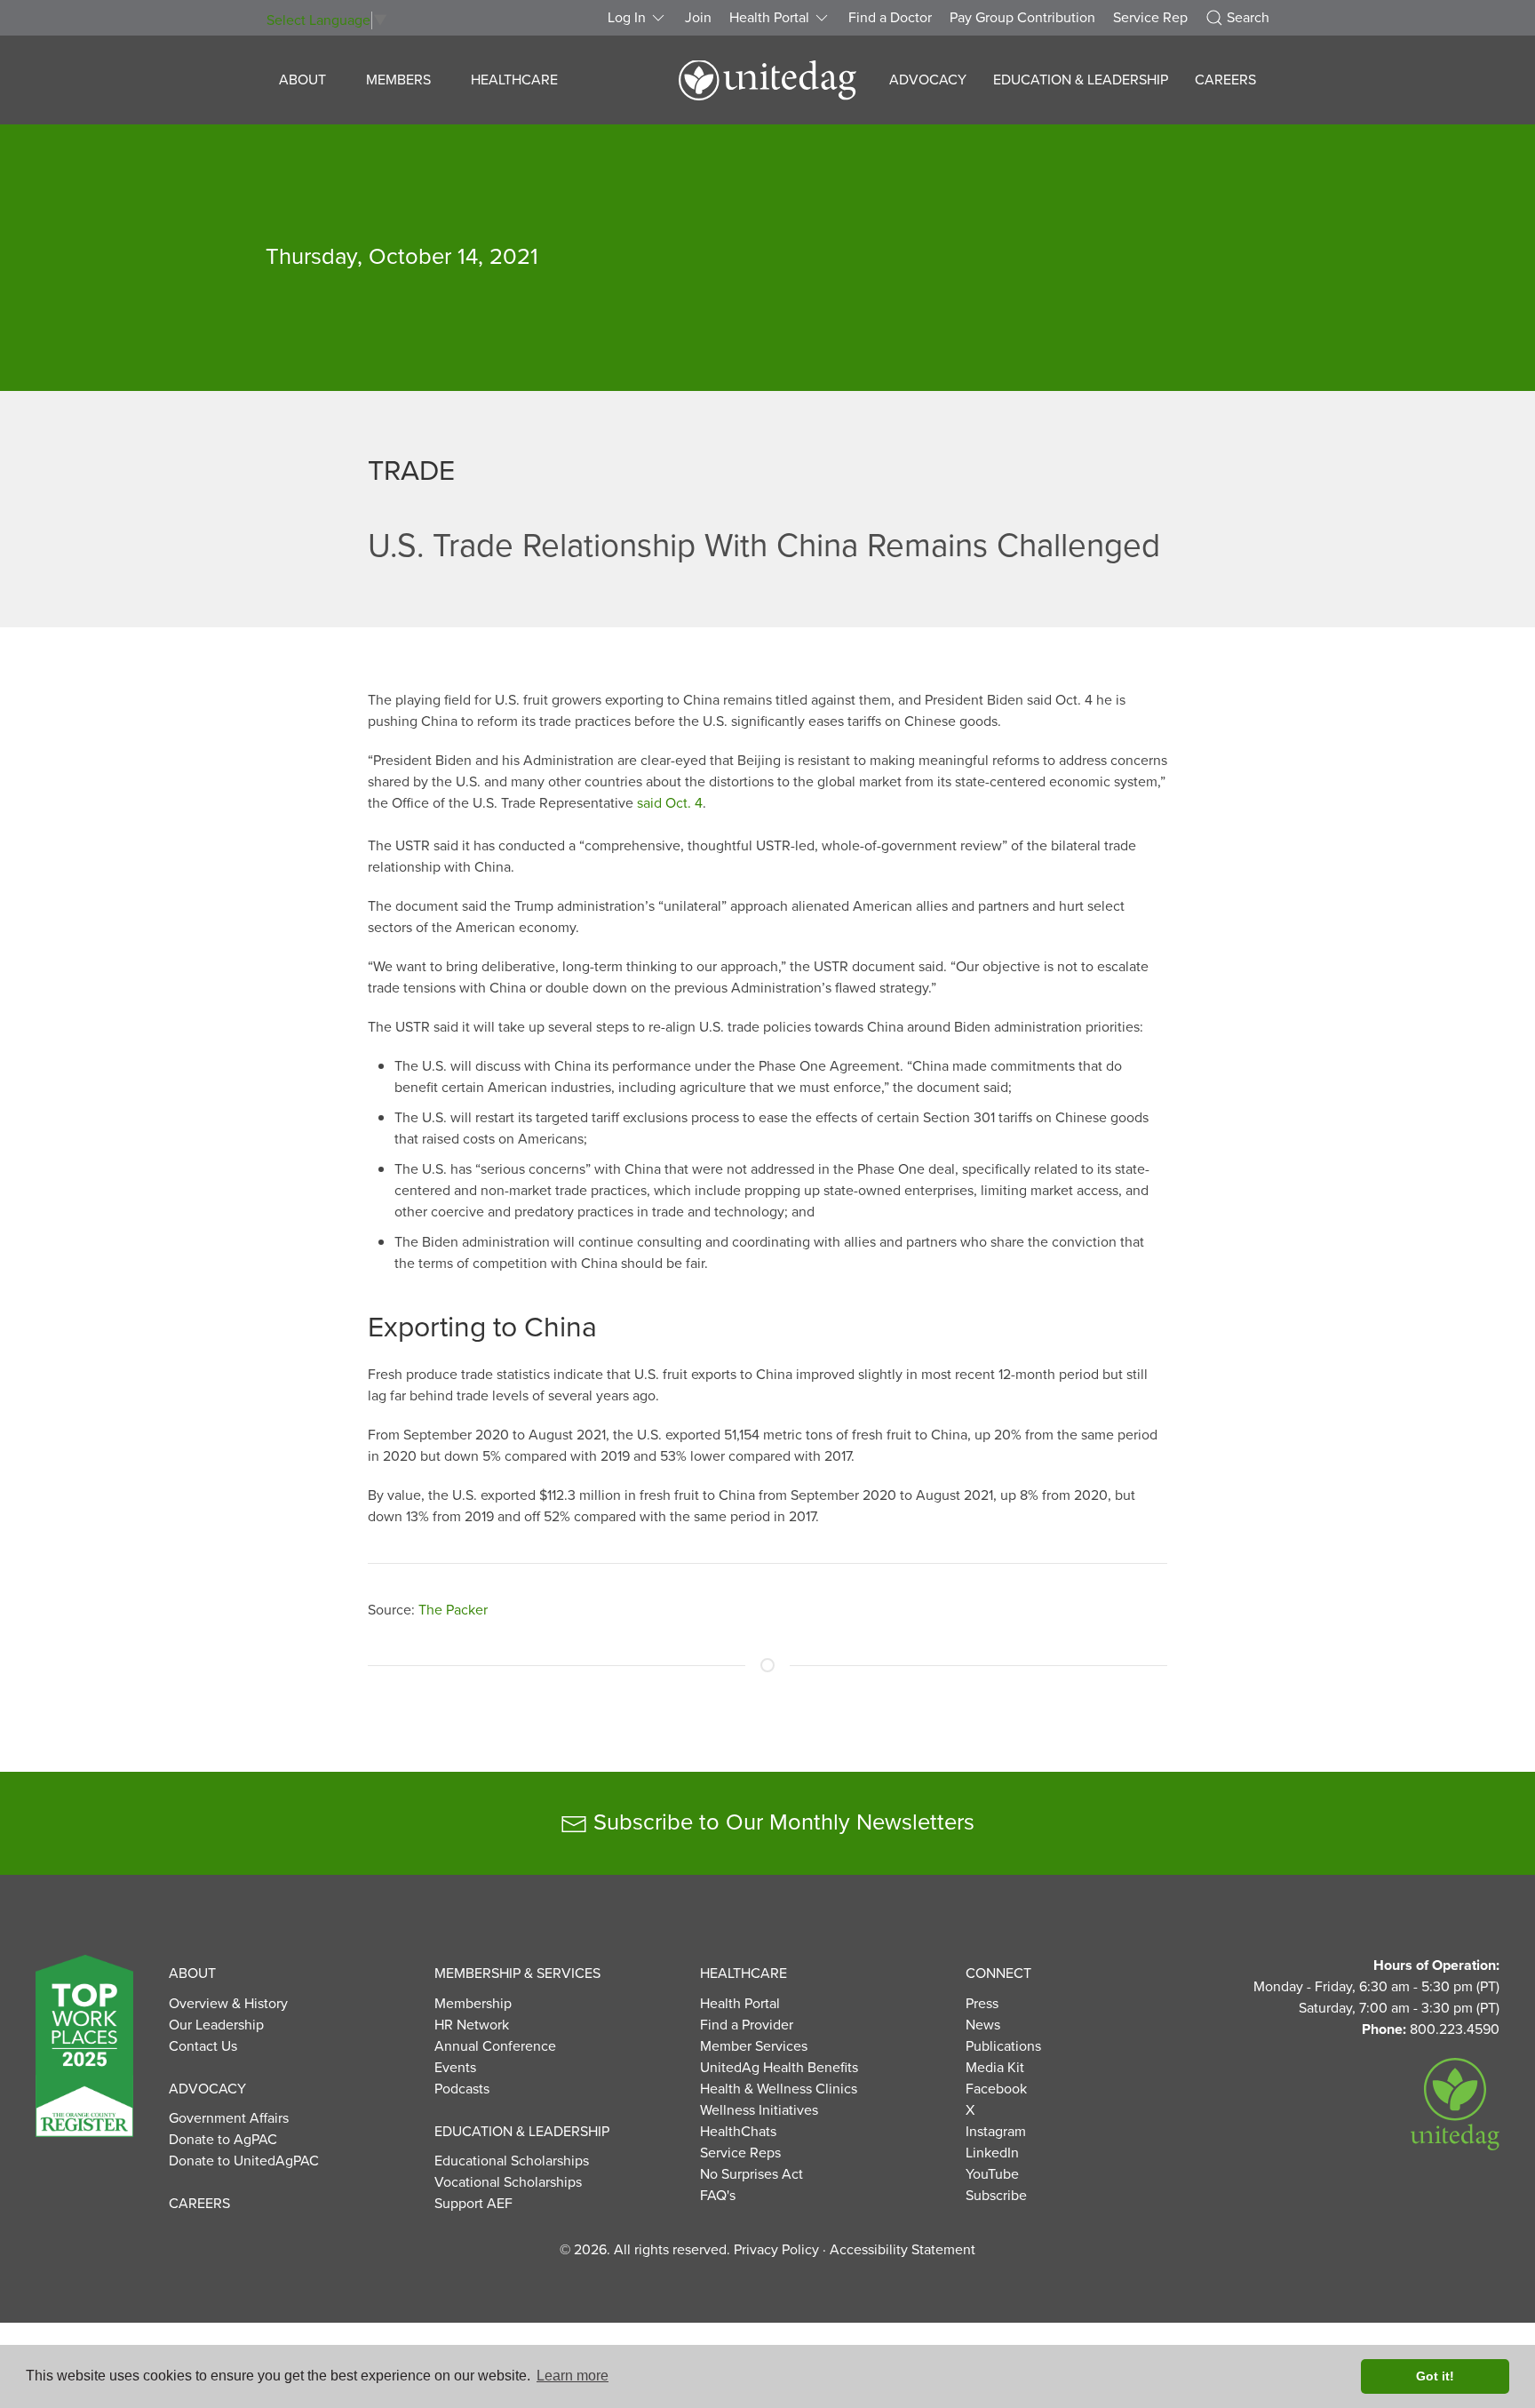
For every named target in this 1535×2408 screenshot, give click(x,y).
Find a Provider (747, 2025)
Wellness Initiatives (759, 2110)
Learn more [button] (573, 2376)
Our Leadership (216, 2025)
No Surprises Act (752, 2174)
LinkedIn (992, 2153)
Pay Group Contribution (1022, 18)
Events (455, 2068)
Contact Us (203, 2046)
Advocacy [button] (928, 80)
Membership (473, 2004)
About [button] (302, 80)
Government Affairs (229, 2118)
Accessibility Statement (903, 2250)
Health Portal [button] (769, 18)
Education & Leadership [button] (1081, 80)
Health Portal (740, 2004)
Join (698, 18)
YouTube (992, 2174)
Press (982, 2004)
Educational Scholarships (512, 2161)
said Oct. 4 (670, 803)
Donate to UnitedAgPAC (244, 2161)
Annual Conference (495, 2046)
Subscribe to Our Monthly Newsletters (781, 1822)
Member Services (754, 2046)
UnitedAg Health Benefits (779, 2068)
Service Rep (1150, 18)
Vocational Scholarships (508, 2182)
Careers (1225, 80)
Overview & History (228, 2004)
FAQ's (718, 2196)
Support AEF (473, 2204)
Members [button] (398, 80)
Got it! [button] (1435, 2376)
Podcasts (462, 2089)
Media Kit (995, 2068)
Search (1248, 18)
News (983, 2025)
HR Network (472, 2025)
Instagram (996, 2132)
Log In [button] (627, 18)
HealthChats (738, 2132)
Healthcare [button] (514, 80)
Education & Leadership (522, 2132)
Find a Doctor (890, 18)
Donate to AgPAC (223, 2140)
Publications (1003, 2046)
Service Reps (740, 2153)
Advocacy (207, 2089)
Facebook (996, 2089)
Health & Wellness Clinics (779, 2089)
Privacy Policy (776, 2250)
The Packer (453, 1610)
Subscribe (996, 2196)
